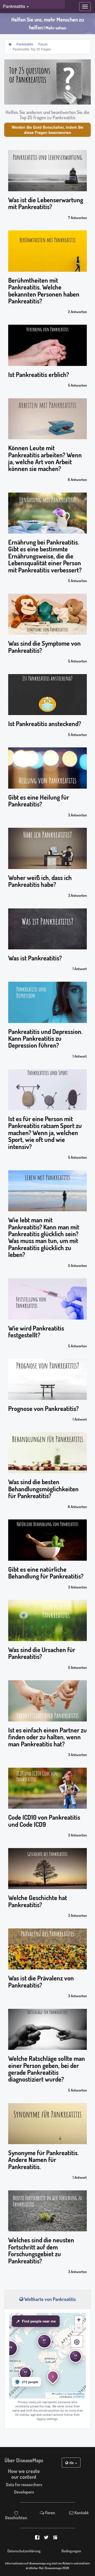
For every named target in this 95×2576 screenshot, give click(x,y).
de (72, 2463)
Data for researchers (24, 2484)
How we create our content (24, 2474)
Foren (50, 2513)
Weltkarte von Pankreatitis (49, 2299)
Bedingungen (71, 2551)
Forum (43, 44)
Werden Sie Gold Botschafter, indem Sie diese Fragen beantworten (47, 130)
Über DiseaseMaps (24, 2460)
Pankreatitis (25, 44)
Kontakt (81, 2513)
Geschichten (16, 2517)
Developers (24, 2492)
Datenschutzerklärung (24, 2551)
